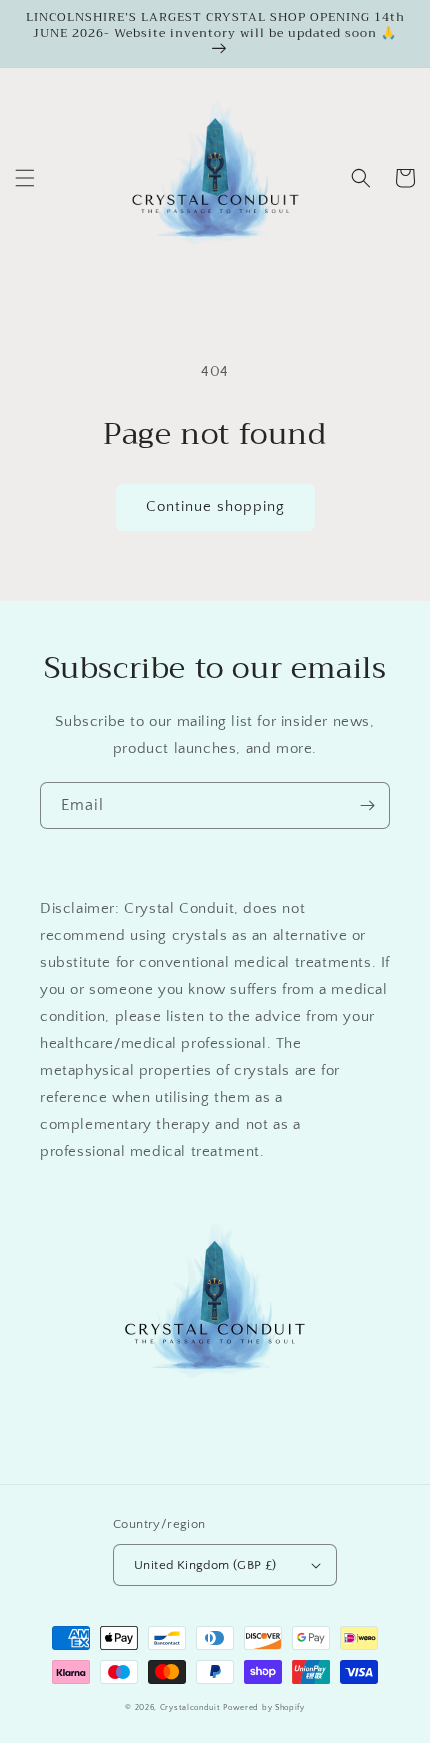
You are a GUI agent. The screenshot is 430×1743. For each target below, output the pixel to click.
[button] (25, 178)
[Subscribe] (367, 805)
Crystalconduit (190, 1707)
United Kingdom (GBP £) (205, 1565)
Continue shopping (215, 506)
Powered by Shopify (264, 1707)
